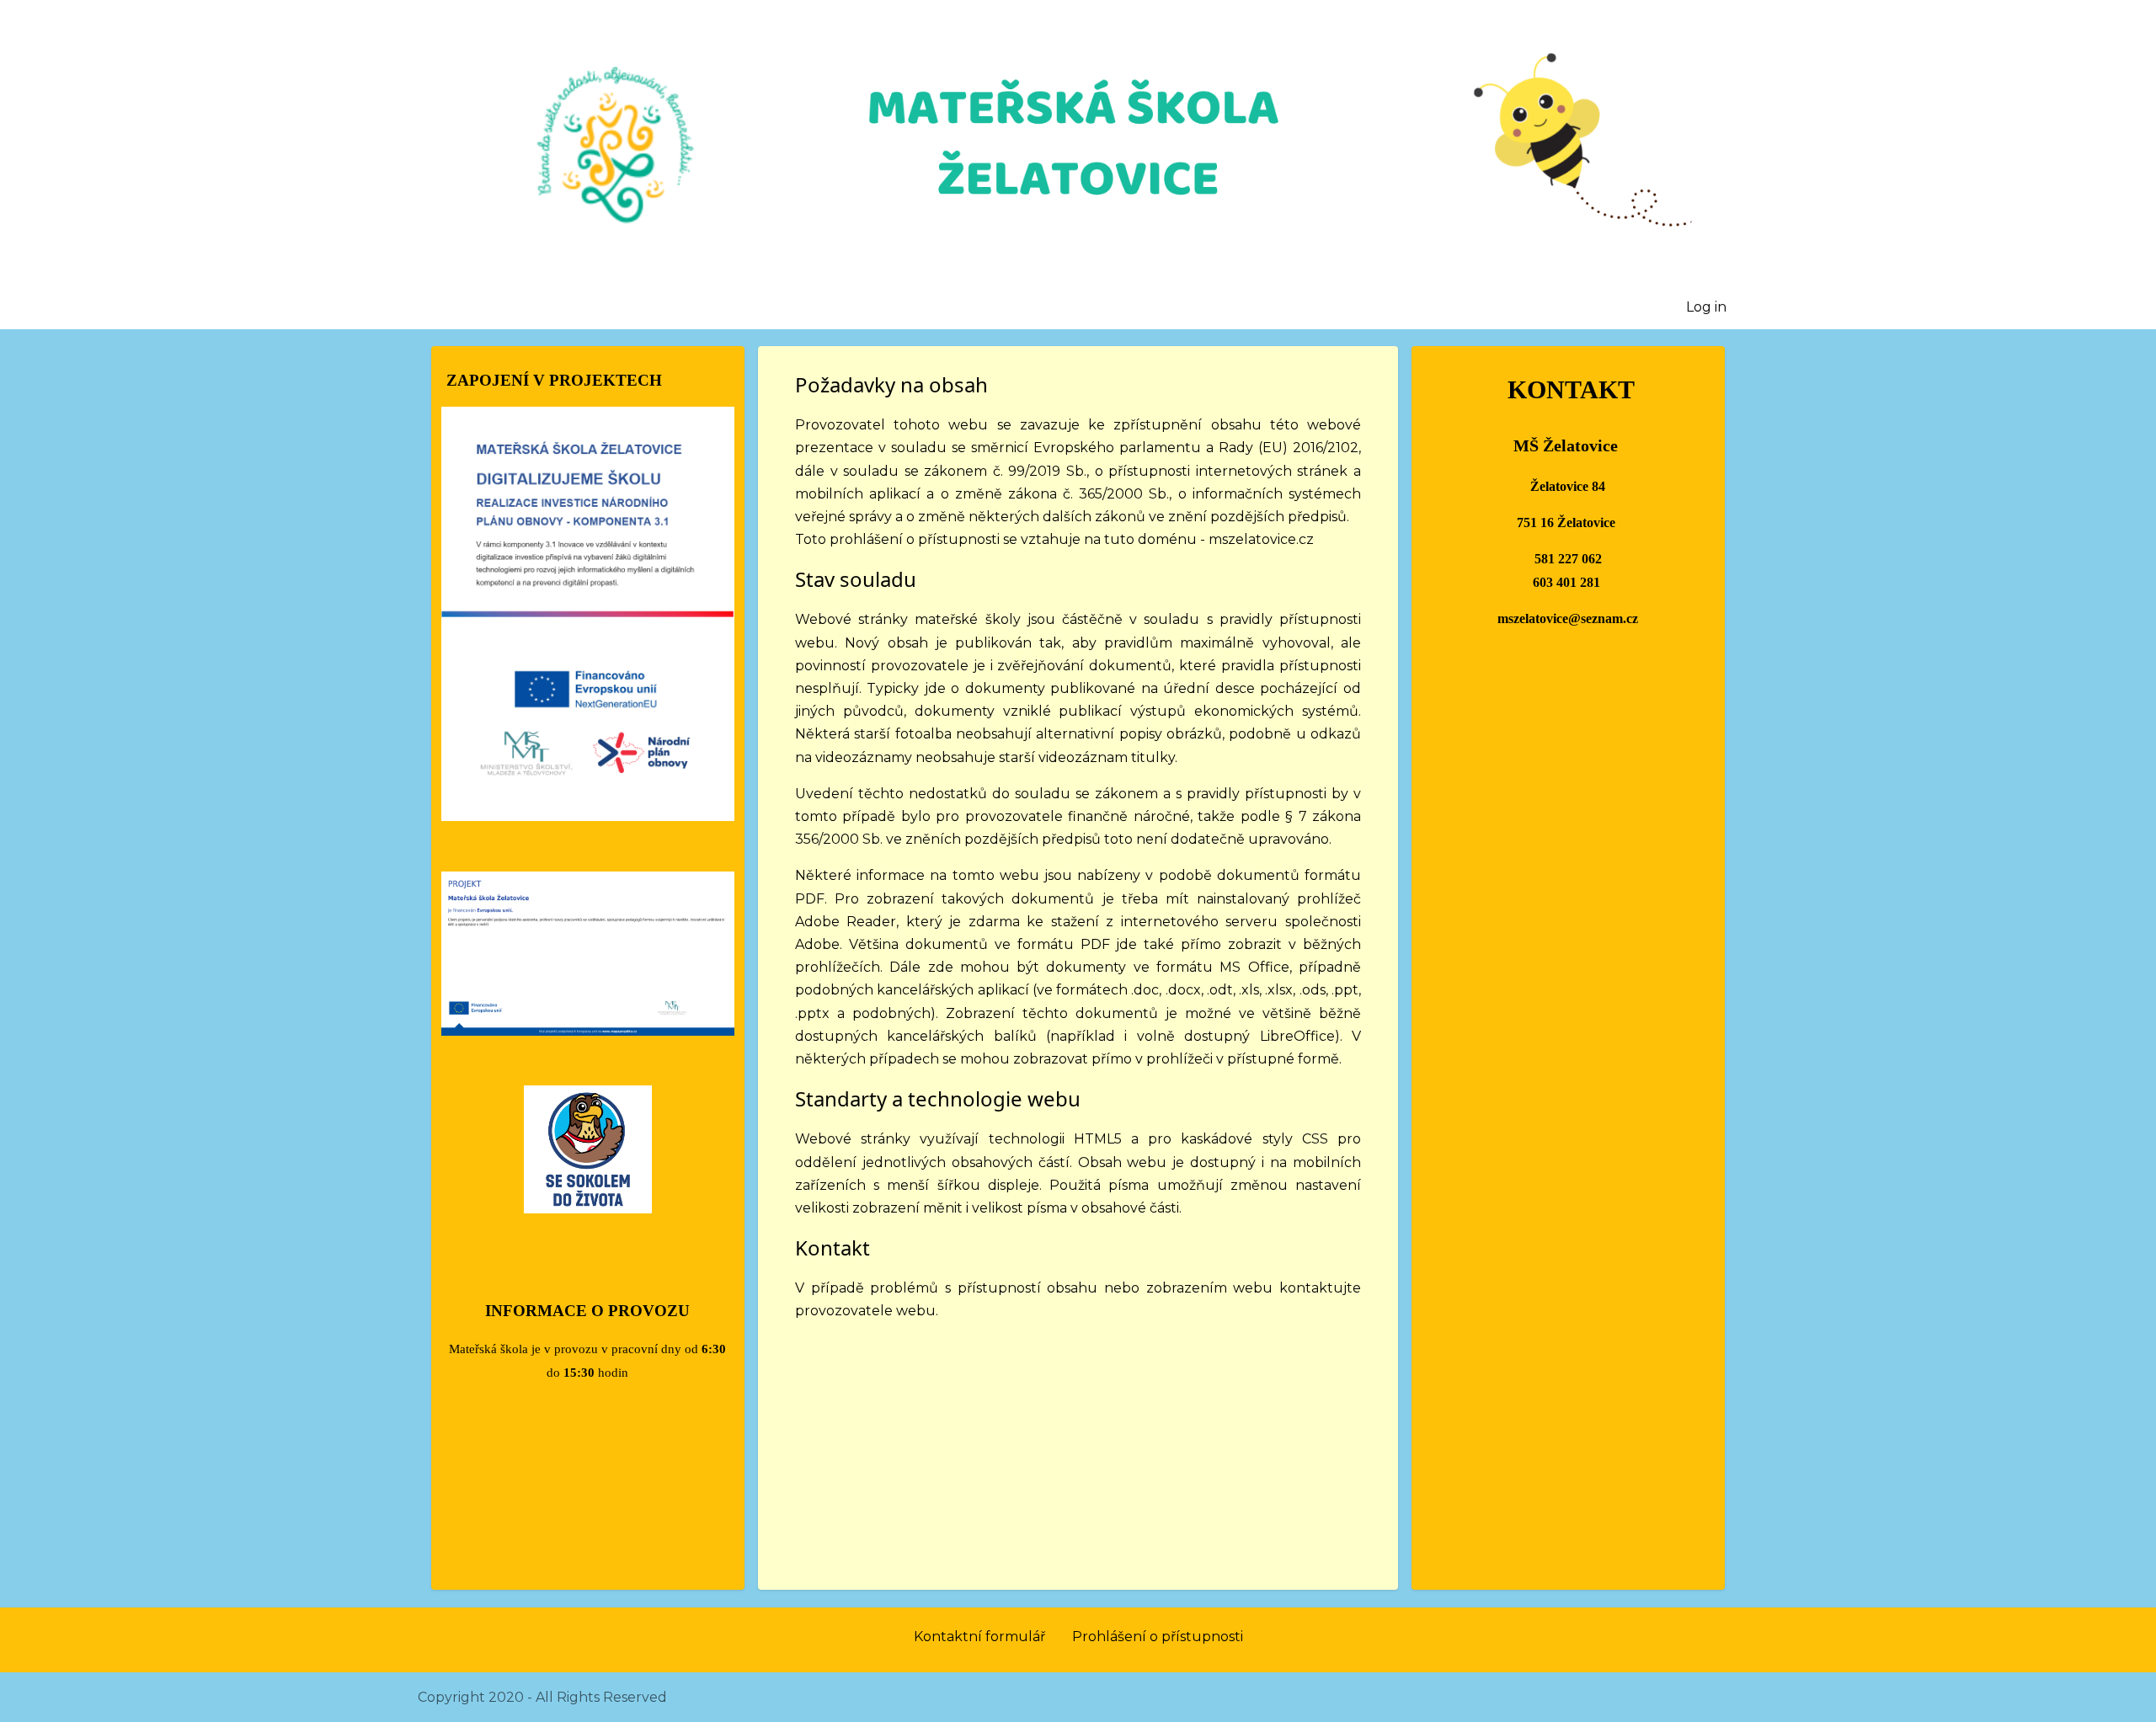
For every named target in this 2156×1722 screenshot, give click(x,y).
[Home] (1078, 146)
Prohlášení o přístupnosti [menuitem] (1158, 1637)
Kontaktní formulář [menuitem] (979, 1637)
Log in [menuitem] (1706, 307)
